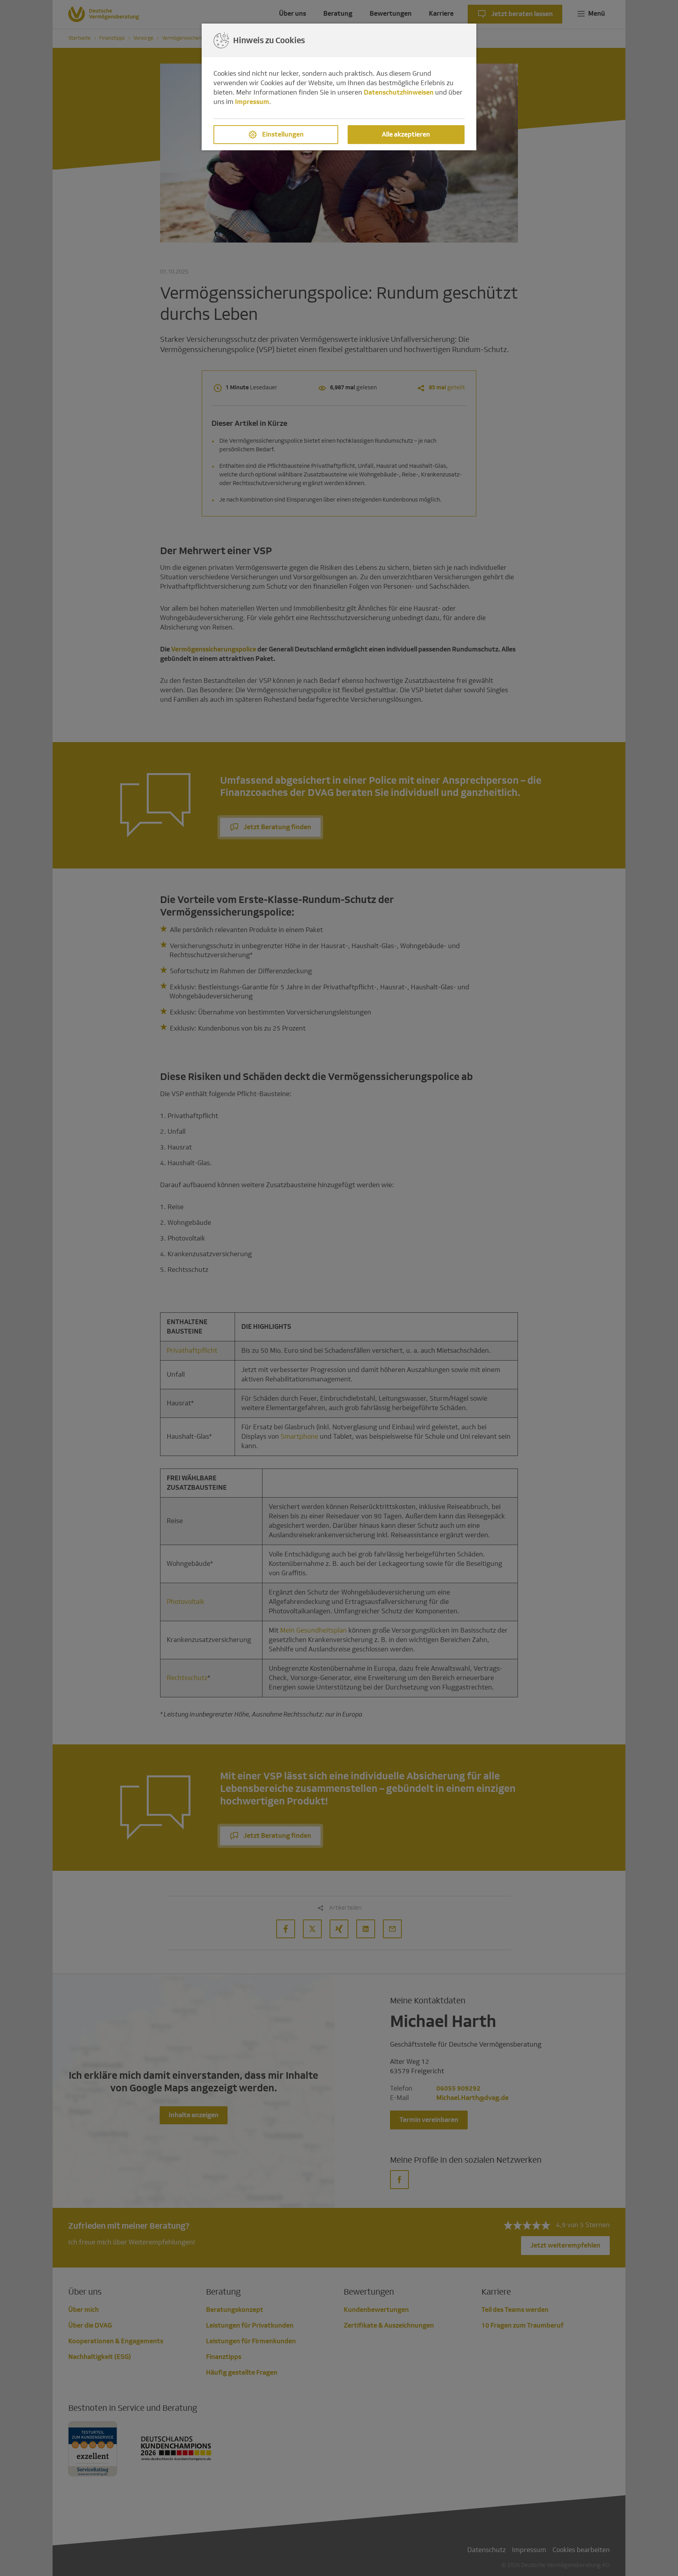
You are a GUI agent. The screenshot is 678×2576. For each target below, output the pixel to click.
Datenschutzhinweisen (399, 92)
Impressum (252, 102)
